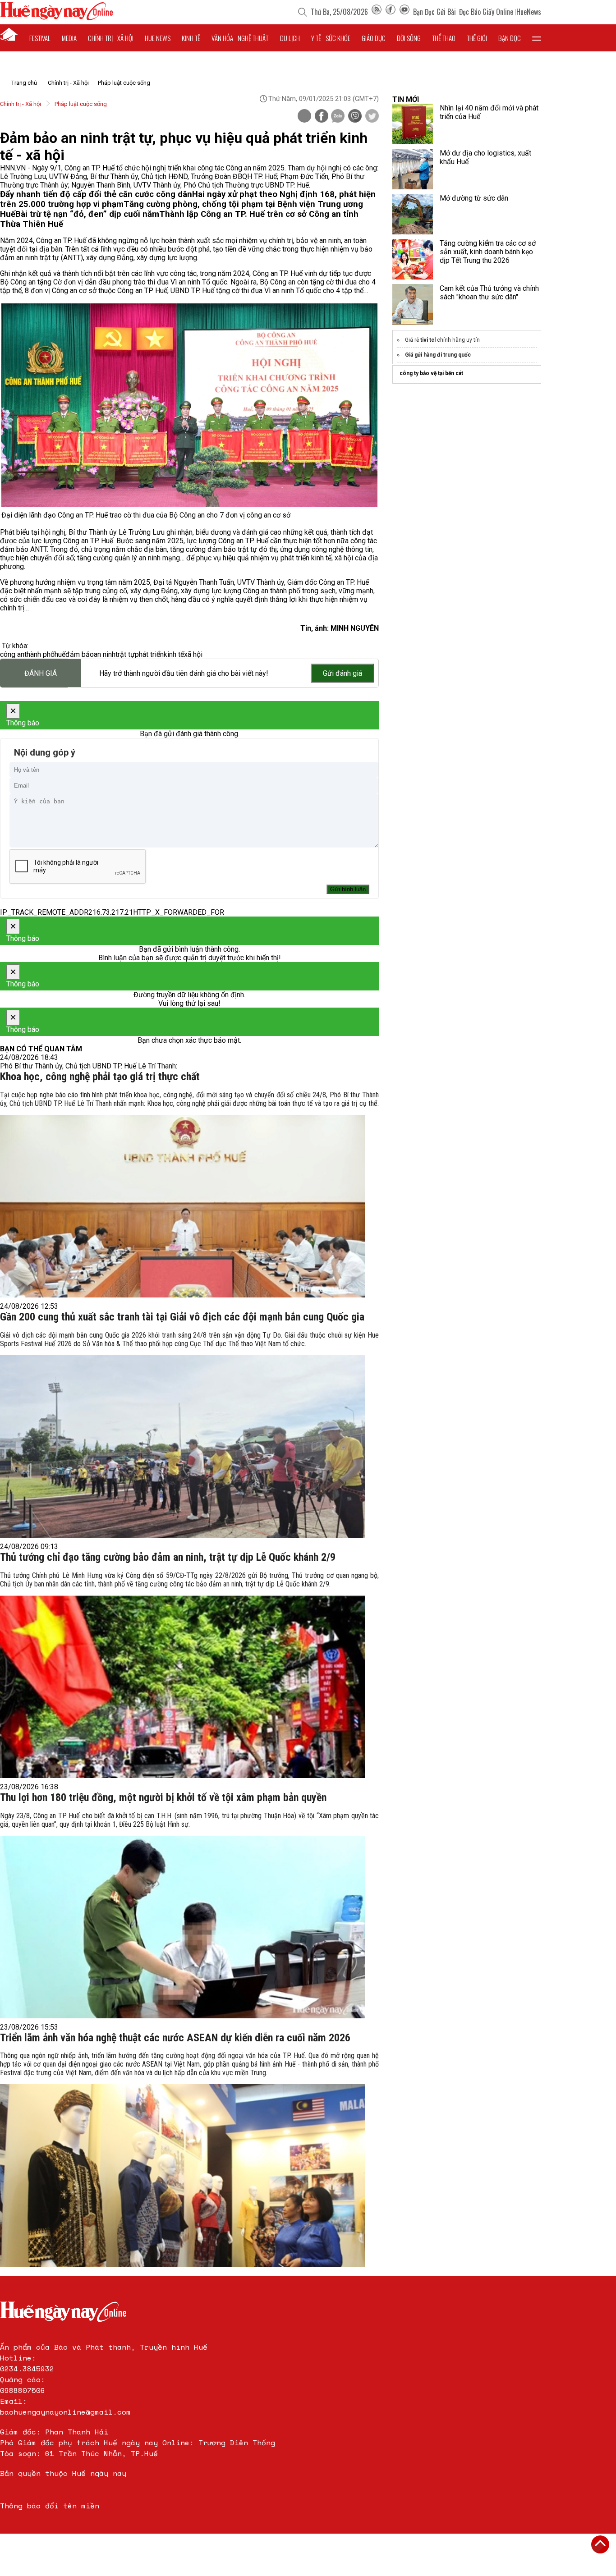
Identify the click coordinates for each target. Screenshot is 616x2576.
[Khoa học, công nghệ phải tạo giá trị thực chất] (183, 1206)
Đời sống (409, 38)
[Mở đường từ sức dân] (413, 214)
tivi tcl (428, 340)
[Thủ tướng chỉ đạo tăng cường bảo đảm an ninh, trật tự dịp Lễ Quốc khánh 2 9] (183, 1687)
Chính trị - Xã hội (68, 83)
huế (60, 654)
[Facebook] (391, 12)
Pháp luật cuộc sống (124, 83)
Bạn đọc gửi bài (434, 12)
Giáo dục (374, 38)
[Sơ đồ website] (377, 12)
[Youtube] (405, 12)
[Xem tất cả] (537, 38)
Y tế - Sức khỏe (331, 38)
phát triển (149, 654)
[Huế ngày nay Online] (56, 18)
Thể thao (444, 38)
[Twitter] (372, 117)
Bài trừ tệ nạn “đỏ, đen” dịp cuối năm (87, 214)
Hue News (158, 38)
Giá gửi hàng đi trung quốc (438, 355)
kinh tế (174, 654)
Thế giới (477, 38)
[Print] (304, 116)
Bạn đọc (510, 38)
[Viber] (355, 117)
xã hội (193, 654)
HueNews (529, 12)
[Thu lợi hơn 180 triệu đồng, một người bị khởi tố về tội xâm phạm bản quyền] (183, 1927)
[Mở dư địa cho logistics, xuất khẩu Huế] (413, 169)
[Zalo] (338, 117)
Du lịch (290, 38)
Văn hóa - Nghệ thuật (240, 38)
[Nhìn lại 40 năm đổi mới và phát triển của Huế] (413, 124)
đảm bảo (80, 654)
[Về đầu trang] (600, 2544)
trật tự (125, 654)
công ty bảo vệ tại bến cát (431, 373)
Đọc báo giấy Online (486, 12)
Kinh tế (191, 38)
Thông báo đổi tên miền (50, 2506)
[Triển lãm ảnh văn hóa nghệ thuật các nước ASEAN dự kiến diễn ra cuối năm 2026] (183, 2175)
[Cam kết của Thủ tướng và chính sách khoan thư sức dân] (413, 304)
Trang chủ (24, 83)
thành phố (39, 654)
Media (69, 38)
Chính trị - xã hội (111, 38)
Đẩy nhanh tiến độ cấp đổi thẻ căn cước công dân (96, 194)
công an (12, 654)
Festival (40, 38)
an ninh (105, 654)
